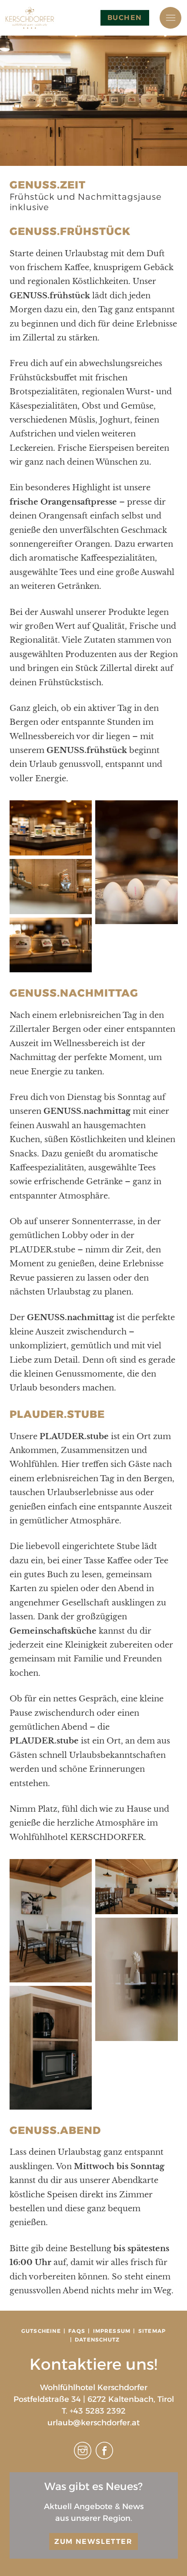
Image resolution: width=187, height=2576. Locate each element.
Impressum (112, 2331)
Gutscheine (41, 2331)
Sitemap (152, 2331)
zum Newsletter (93, 2541)
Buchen (125, 18)
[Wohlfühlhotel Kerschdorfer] (30, 18)
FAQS (77, 2331)
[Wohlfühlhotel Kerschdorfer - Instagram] (83, 2457)
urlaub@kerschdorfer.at (93, 2423)
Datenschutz (97, 2340)
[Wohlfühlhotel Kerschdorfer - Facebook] (104, 2457)
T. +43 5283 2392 (94, 2411)
